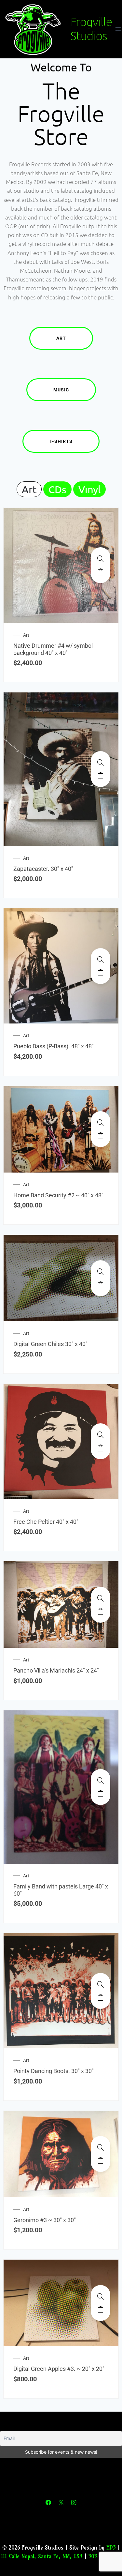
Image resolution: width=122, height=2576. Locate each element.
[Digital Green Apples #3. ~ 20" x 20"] (101, 2296)
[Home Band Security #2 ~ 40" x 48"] (101, 1123)
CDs (57, 489)
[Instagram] (74, 2503)
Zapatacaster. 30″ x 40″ (43, 869)
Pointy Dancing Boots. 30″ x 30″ (54, 2071)
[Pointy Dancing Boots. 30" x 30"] (101, 1984)
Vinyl (89, 489)
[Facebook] (48, 2503)
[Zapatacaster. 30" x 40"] (101, 763)
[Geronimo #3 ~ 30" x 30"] (101, 2147)
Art (61, 338)
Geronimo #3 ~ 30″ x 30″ (45, 2220)
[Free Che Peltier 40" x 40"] (101, 1435)
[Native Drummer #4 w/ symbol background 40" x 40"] (101, 559)
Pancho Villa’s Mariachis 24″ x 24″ (56, 1670)
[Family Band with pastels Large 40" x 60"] (101, 1780)
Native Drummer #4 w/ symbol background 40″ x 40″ (53, 649)
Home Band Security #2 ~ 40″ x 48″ (58, 1195)
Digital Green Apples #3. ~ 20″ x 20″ (59, 2369)
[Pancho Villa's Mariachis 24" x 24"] (101, 1598)
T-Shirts (61, 441)
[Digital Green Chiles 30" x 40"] (101, 1272)
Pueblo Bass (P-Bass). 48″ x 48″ (54, 1046)
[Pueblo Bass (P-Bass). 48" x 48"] (101, 960)
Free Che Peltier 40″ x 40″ (46, 1522)
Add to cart (101, 572)
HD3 (111, 2547)
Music (61, 390)
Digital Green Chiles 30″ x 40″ (50, 1344)
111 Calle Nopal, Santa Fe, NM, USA (42, 2556)
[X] (61, 2503)
